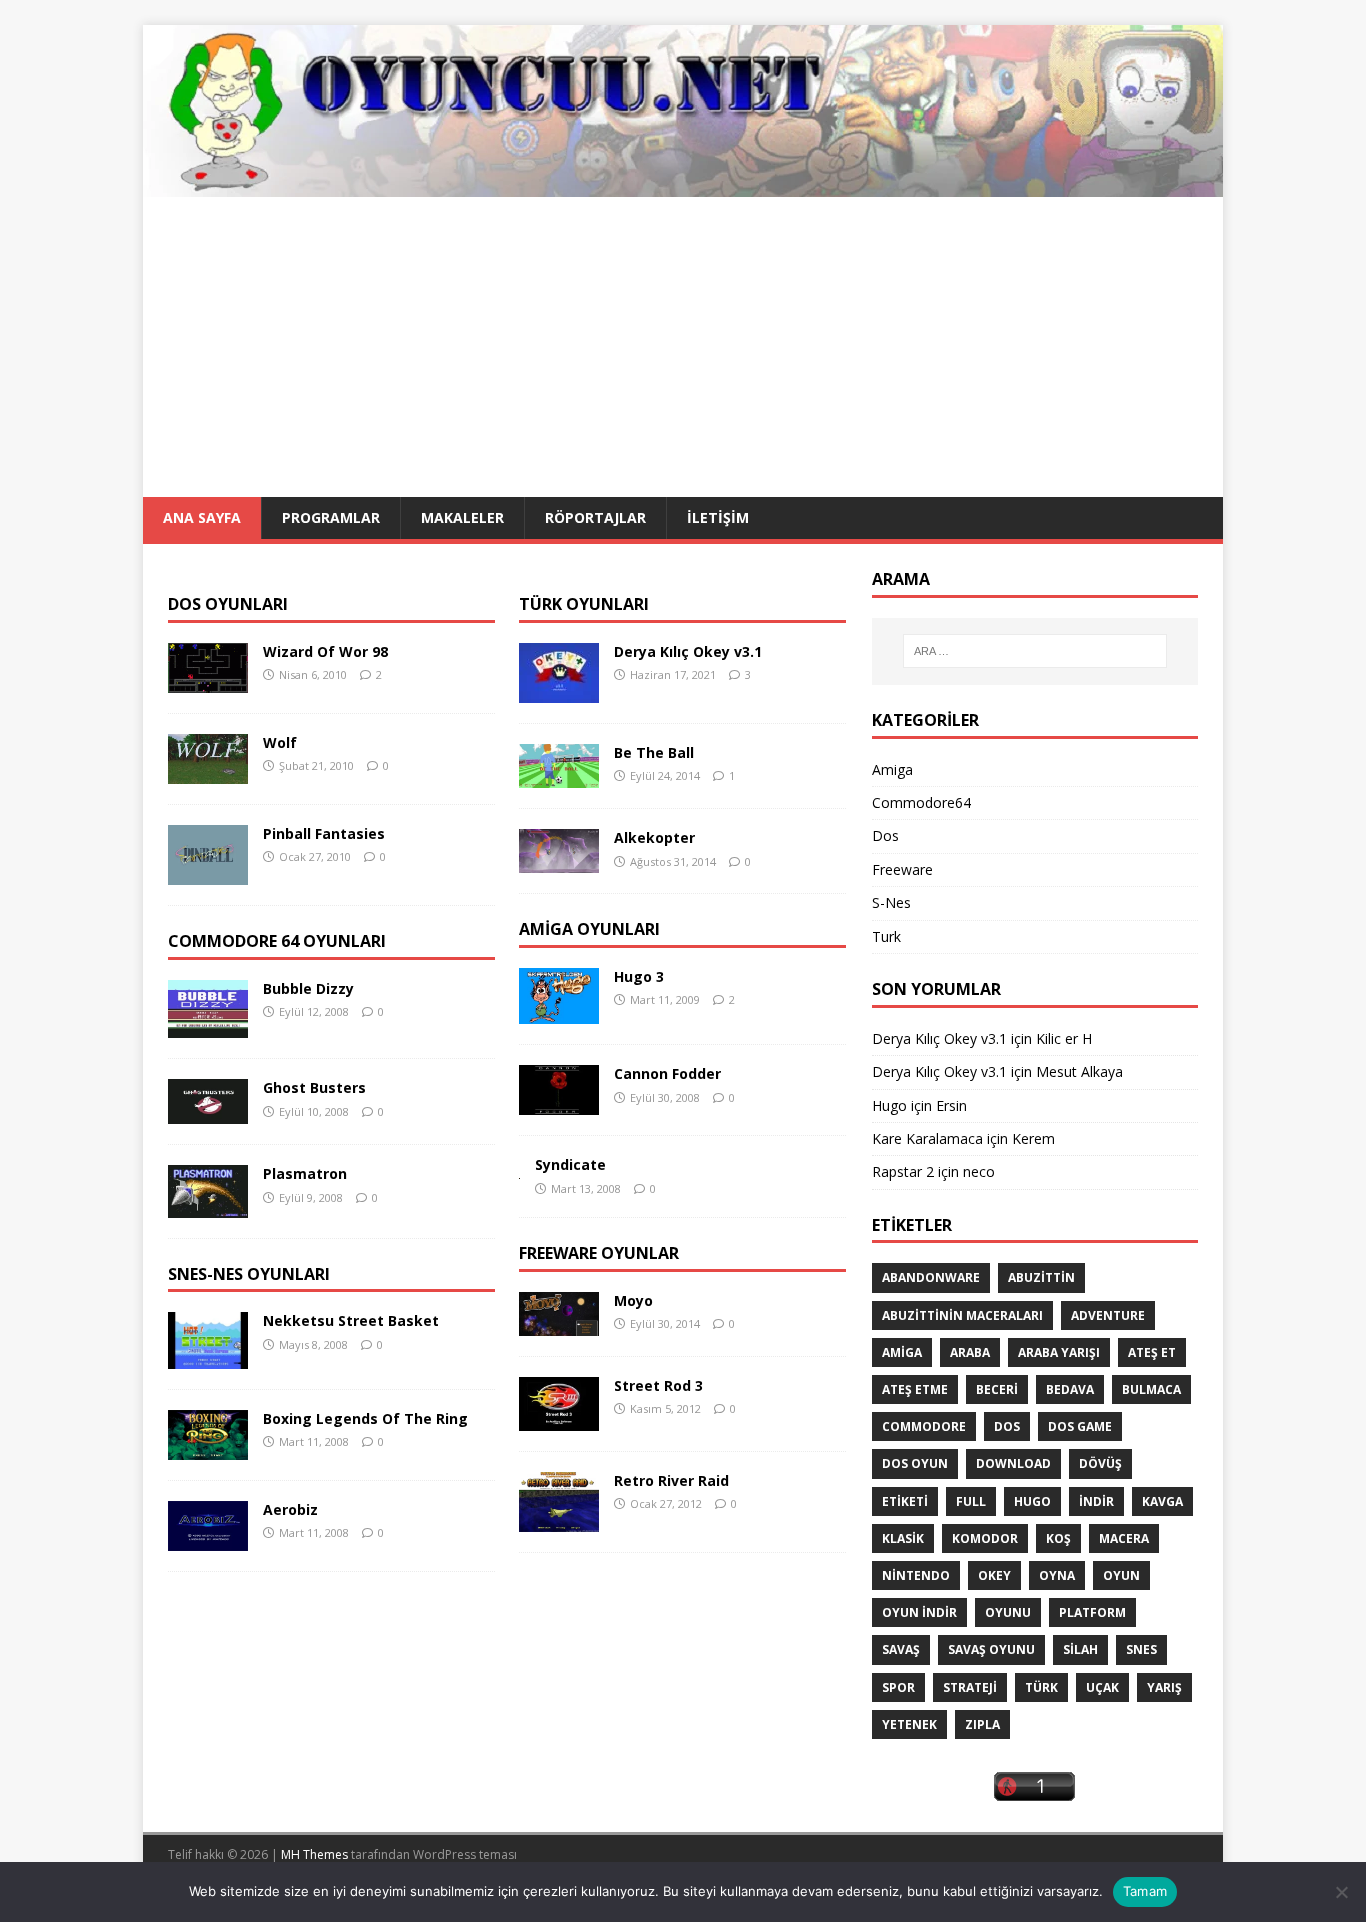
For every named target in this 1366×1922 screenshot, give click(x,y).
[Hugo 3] (559, 1012)
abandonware (931, 1277)
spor (898, 1687)
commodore (924, 1426)
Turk (886, 936)
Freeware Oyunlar (599, 1253)
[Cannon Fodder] (559, 1103)
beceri (997, 1389)
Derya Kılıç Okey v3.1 (688, 651)
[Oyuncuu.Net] (683, 185)
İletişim (718, 517)
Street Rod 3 (658, 1385)
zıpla (982, 1724)
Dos (885, 835)
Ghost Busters (314, 1087)
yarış (1164, 1687)
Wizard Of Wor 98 (325, 651)
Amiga (892, 769)
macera (1124, 1538)
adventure (1108, 1315)
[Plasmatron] (208, 1205)
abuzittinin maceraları (962, 1315)
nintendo (916, 1575)
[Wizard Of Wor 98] (208, 681)
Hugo (889, 1105)
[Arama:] (1035, 651)
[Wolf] (208, 772)
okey (994, 1575)
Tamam (1145, 1891)
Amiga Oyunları (589, 929)
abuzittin (1041, 1277)
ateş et (1152, 1352)
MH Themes (314, 1854)
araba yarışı (1059, 1352)
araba (970, 1352)
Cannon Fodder (667, 1073)
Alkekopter (654, 837)
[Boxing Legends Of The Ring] (208, 1448)
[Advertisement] (683, 347)
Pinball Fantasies (324, 833)
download (1013, 1463)
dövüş (1100, 1463)
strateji (970, 1687)
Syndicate (570, 1164)
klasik (903, 1538)
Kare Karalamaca (927, 1138)
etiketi (905, 1501)
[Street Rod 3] (559, 1419)
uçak (1102, 1687)
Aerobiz (290, 1509)
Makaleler (462, 517)
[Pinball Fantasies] (208, 873)
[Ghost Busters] (208, 1112)
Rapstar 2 (903, 1171)
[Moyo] (559, 1324)
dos (1007, 1426)
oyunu (1008, 1612)
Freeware (902, 869)
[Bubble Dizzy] (208, 1026)
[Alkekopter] (559, 861)
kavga (1162, 1501)
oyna (1057, 1575)
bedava (1070, 1389)
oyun (1121, 1575)
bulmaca (1151, 1389)
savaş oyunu (991, 1649)
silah (1080, 1649)
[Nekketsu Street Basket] (208, 1357)
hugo (1032, 1501)
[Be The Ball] (559, 776)
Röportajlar (595, 517)
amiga (902, 1352)
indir (1096, 1501)
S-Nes (891, 902)
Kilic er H (1064, 1038)
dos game (1080, 1426)
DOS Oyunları (228, 604)
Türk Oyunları (584, 604)
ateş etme (915, 1389)
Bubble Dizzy (308, 988)
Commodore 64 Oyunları (277, 941)
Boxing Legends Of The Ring (365, 1418)
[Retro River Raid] (559, 1520)
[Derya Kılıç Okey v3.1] (559, 691)
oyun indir (919, 1612)
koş (1058, 1538)
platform (1092, 1612)
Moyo (633, 1300)
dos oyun (915, 1463)
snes (1141, 1649)
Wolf (280, 742)
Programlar (331, 517)
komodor (985, 1538)
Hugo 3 (639, 976)
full (971, 1501)
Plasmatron (305, 1173)
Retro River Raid (671, 1480)
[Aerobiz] (208, 1539)
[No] (1341, 1892)
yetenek (909, 1724)
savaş (901, 1649)
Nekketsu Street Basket (351, 1320)
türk (1041, 1687)
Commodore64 (921, 802)
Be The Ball (654, 752)
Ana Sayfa (202, 517)
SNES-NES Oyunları (249, 1274)
